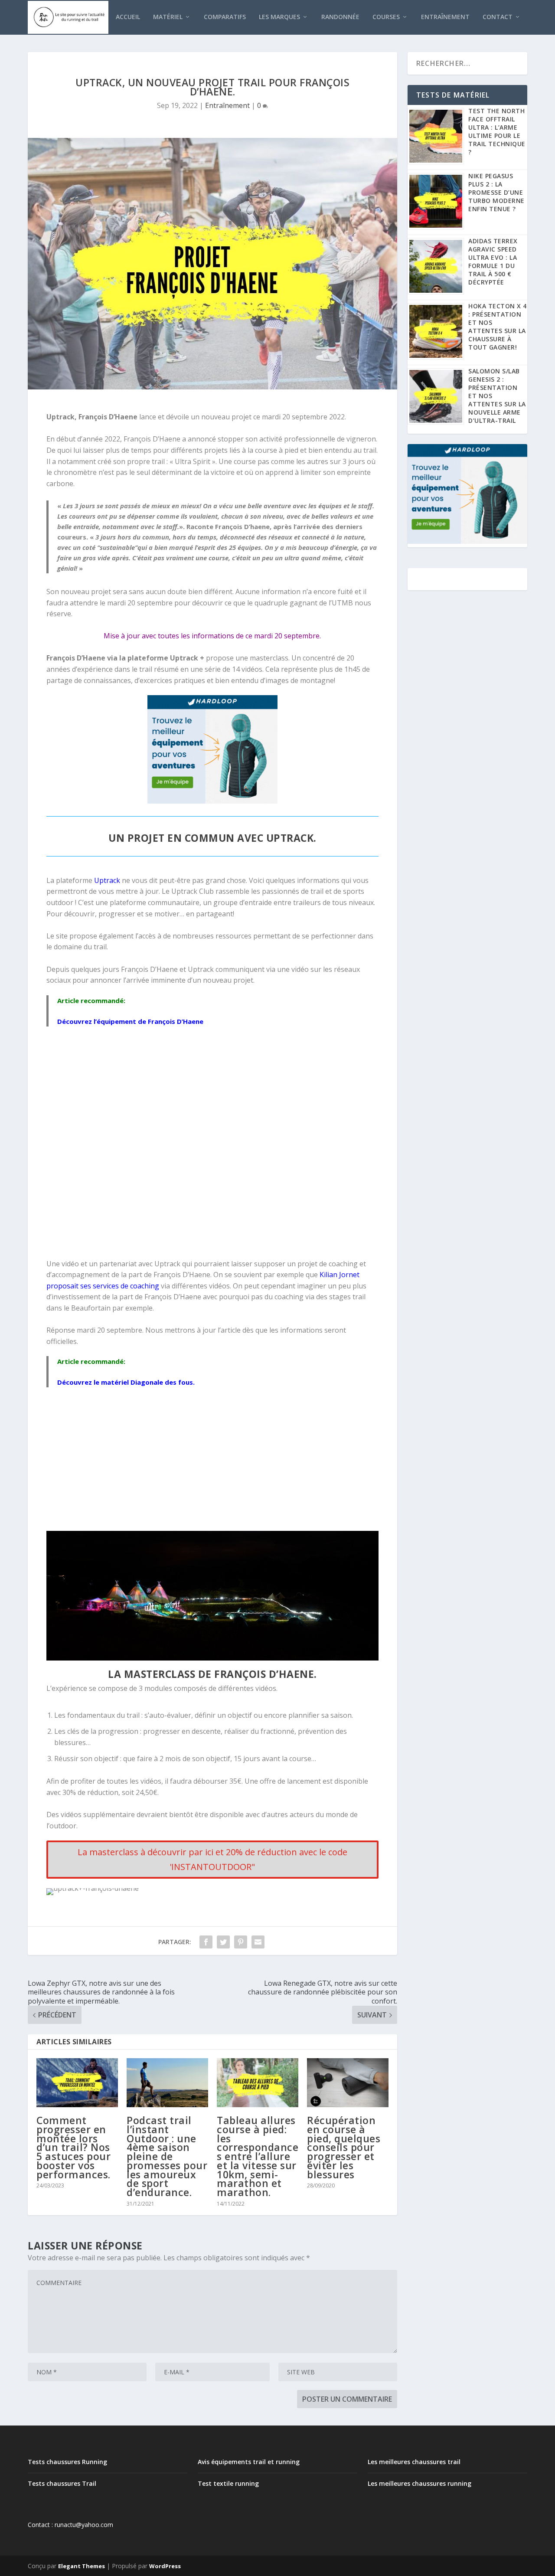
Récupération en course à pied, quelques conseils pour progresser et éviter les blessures (344, 2147)
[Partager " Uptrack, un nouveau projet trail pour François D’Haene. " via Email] (258, 1942)
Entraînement (445, 17)
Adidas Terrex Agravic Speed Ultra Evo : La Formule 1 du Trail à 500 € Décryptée (493, 262)
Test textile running (228, 2483)
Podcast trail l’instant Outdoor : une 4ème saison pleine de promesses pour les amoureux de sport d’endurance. (167, 2156)
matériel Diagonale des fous (147, 1382)
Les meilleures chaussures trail (414, 2462)
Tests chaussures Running (67, 2462)
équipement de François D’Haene (150, 1021)
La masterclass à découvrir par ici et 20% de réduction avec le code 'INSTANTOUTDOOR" (212, 1859)
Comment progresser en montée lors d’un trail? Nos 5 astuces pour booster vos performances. (73, 2147)
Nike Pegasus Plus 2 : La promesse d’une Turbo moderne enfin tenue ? (496, 192)
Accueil (128, 17)
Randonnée (340, 17)
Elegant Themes (82, 2566)
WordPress (165, 2566)
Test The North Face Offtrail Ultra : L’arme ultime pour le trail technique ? (497, 131)
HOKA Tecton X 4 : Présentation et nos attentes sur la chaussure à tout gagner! (498, 327)
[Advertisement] (213, 1461)
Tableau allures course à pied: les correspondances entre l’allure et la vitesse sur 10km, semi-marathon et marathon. (258, 2156)
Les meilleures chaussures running (420, 2483)
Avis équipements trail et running (249, 2462)
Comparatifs (225, 17)
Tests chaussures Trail (62, 2483)
